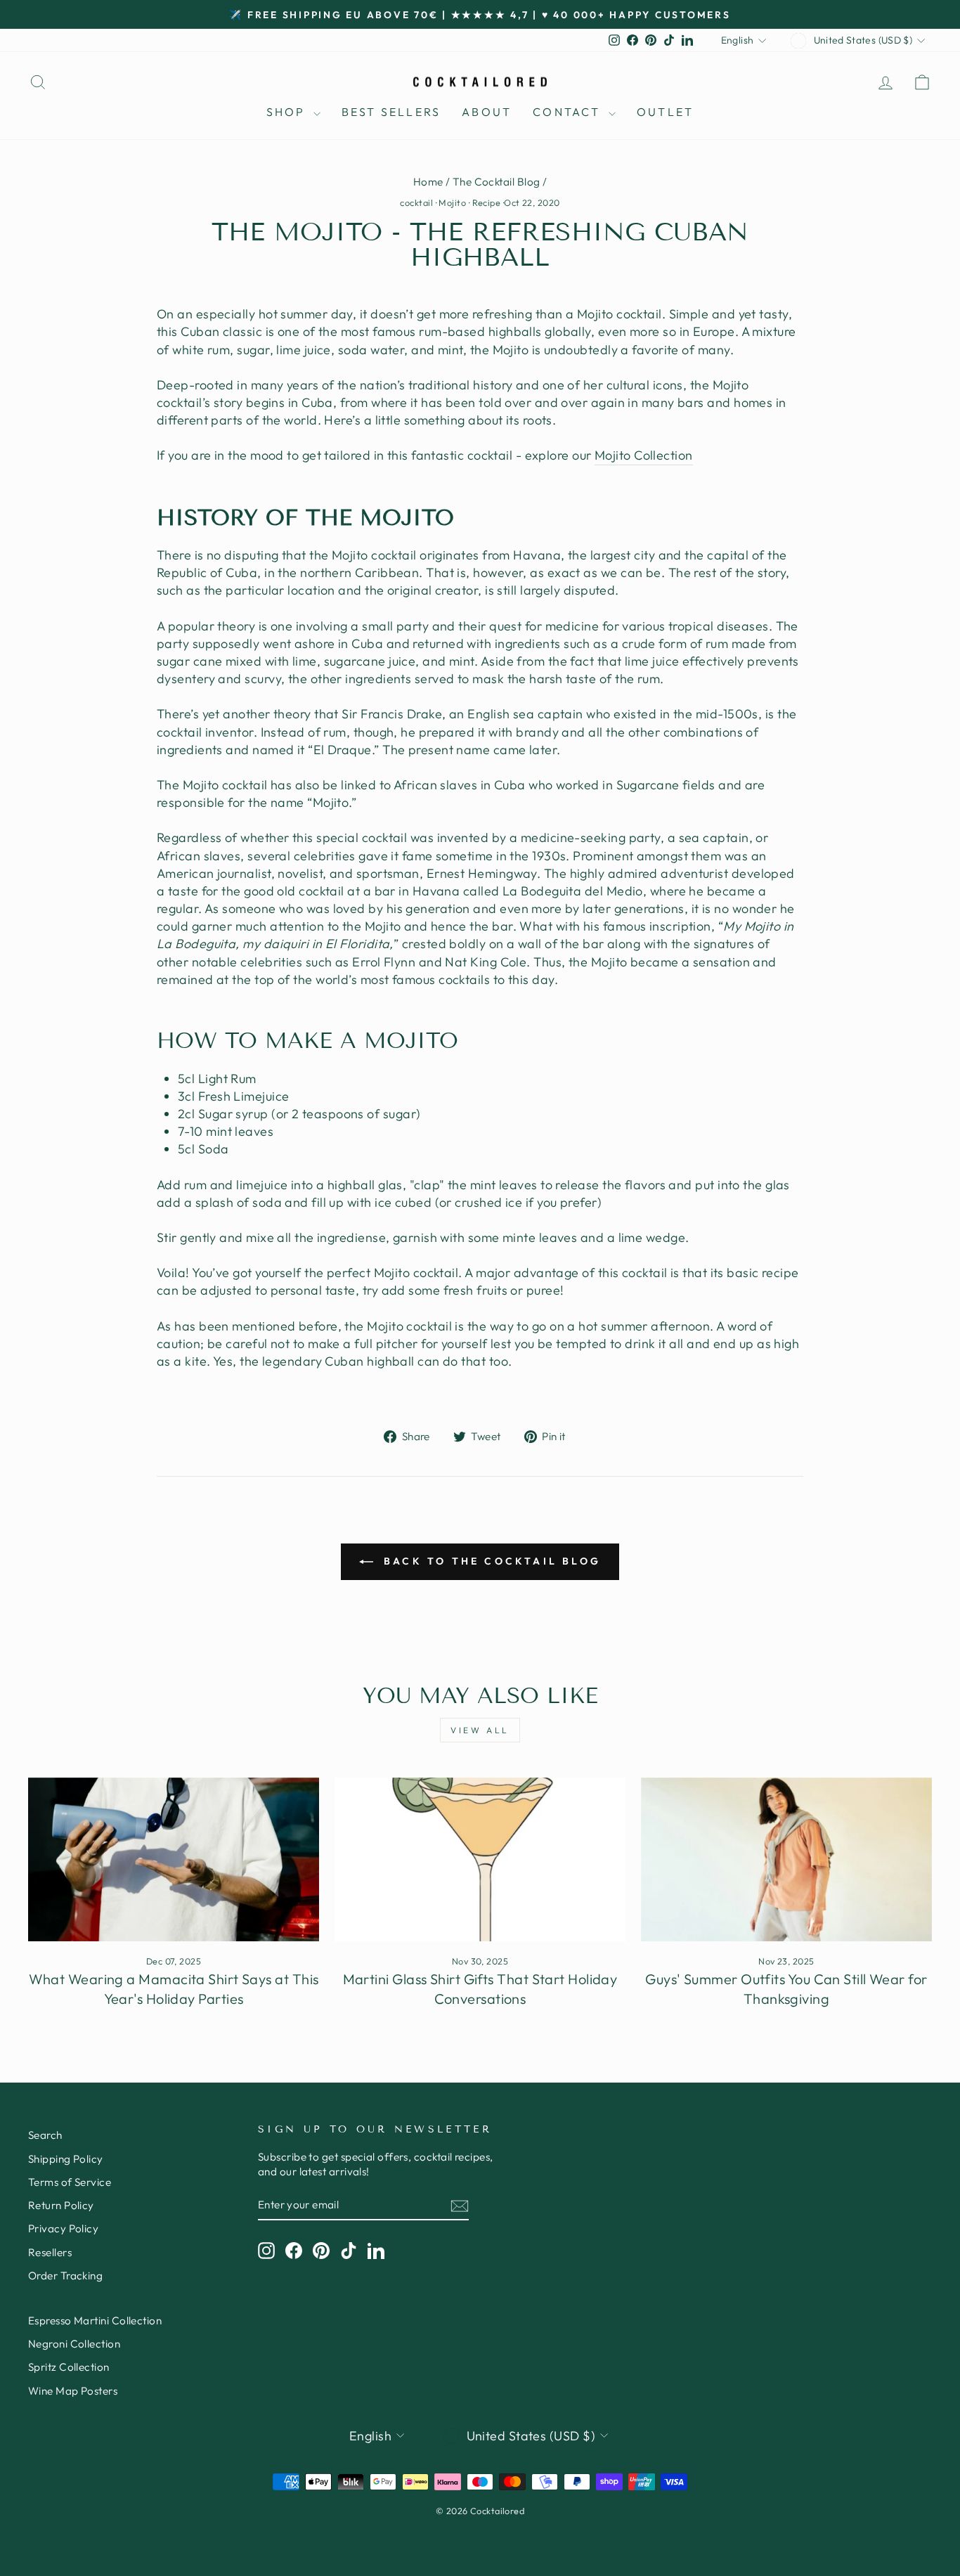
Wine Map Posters (73, 2391)
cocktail (416, 202)
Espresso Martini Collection (95, 2321)
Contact (569, 112)
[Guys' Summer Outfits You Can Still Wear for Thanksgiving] (786, 1859)
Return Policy (61, 2205)
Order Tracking (65, 2276)
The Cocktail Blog (497, 182)
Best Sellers (391, 112)
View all (480, 1730)
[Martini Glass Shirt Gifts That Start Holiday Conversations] (480, 1859)
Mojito (452, 202)
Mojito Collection (644, 455)
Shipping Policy (66, 2159)
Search (45, 2135)
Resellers (50, 2252)
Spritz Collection (69, 2367)
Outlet (665, 112)
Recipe (487, 202)
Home (428, 182)
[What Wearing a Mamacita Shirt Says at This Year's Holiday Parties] (174, 1859)
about (487, 112)
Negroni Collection (74, 2344)
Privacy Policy (63, 2228)
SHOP (288, 112)
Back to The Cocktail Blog (490, 1561)
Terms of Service (70, 2182)
